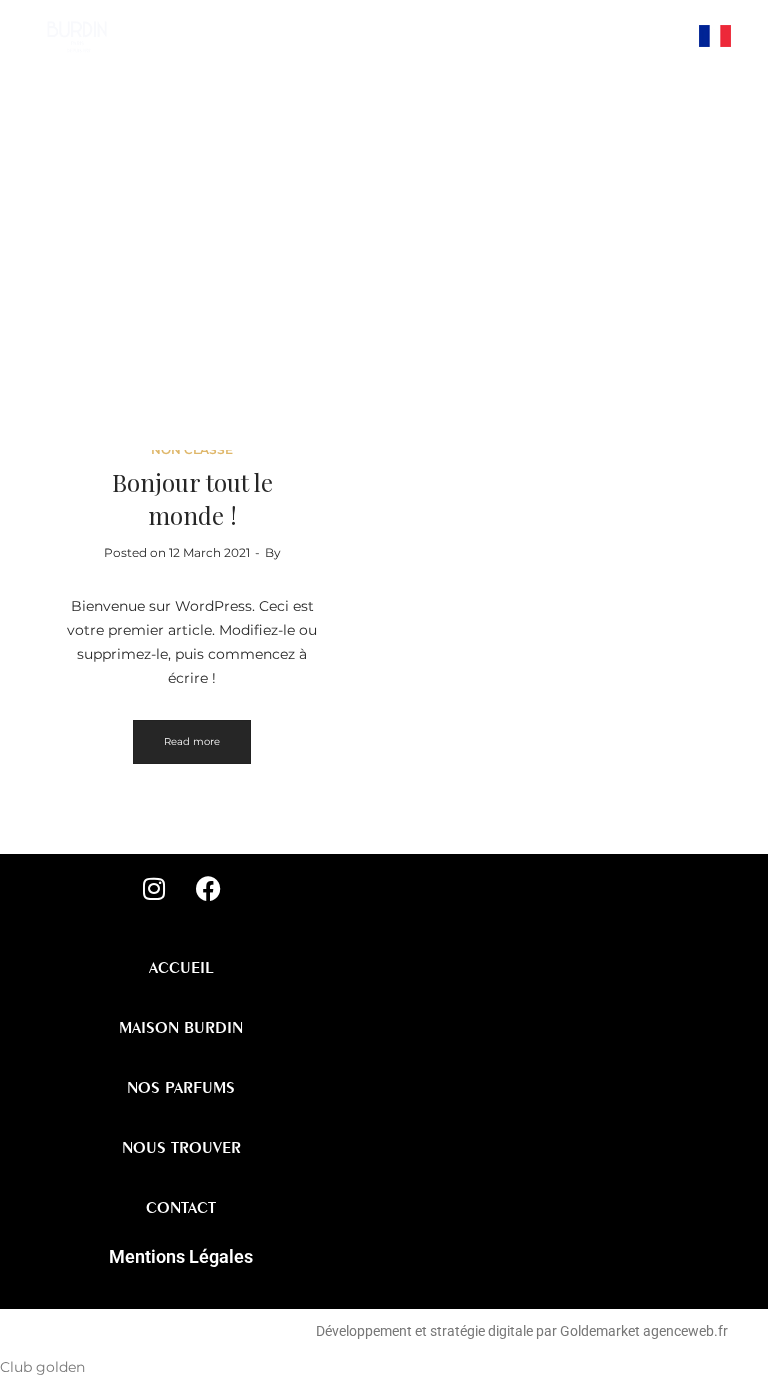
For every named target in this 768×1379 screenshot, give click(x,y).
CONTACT (181, 1207)
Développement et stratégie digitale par (436, 1331)
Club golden (42, 1367)
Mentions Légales (181, 1256)
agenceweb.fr (685, 1331)
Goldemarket (601, 1331)
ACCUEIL (346, 271)
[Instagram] (652, 35)
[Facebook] (652, 85)
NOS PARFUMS (181, 1087)
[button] (587, 26)
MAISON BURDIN (181, 1027)
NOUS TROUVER (181, 1147)
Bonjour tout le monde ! (192, 499)
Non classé (192, 449)
